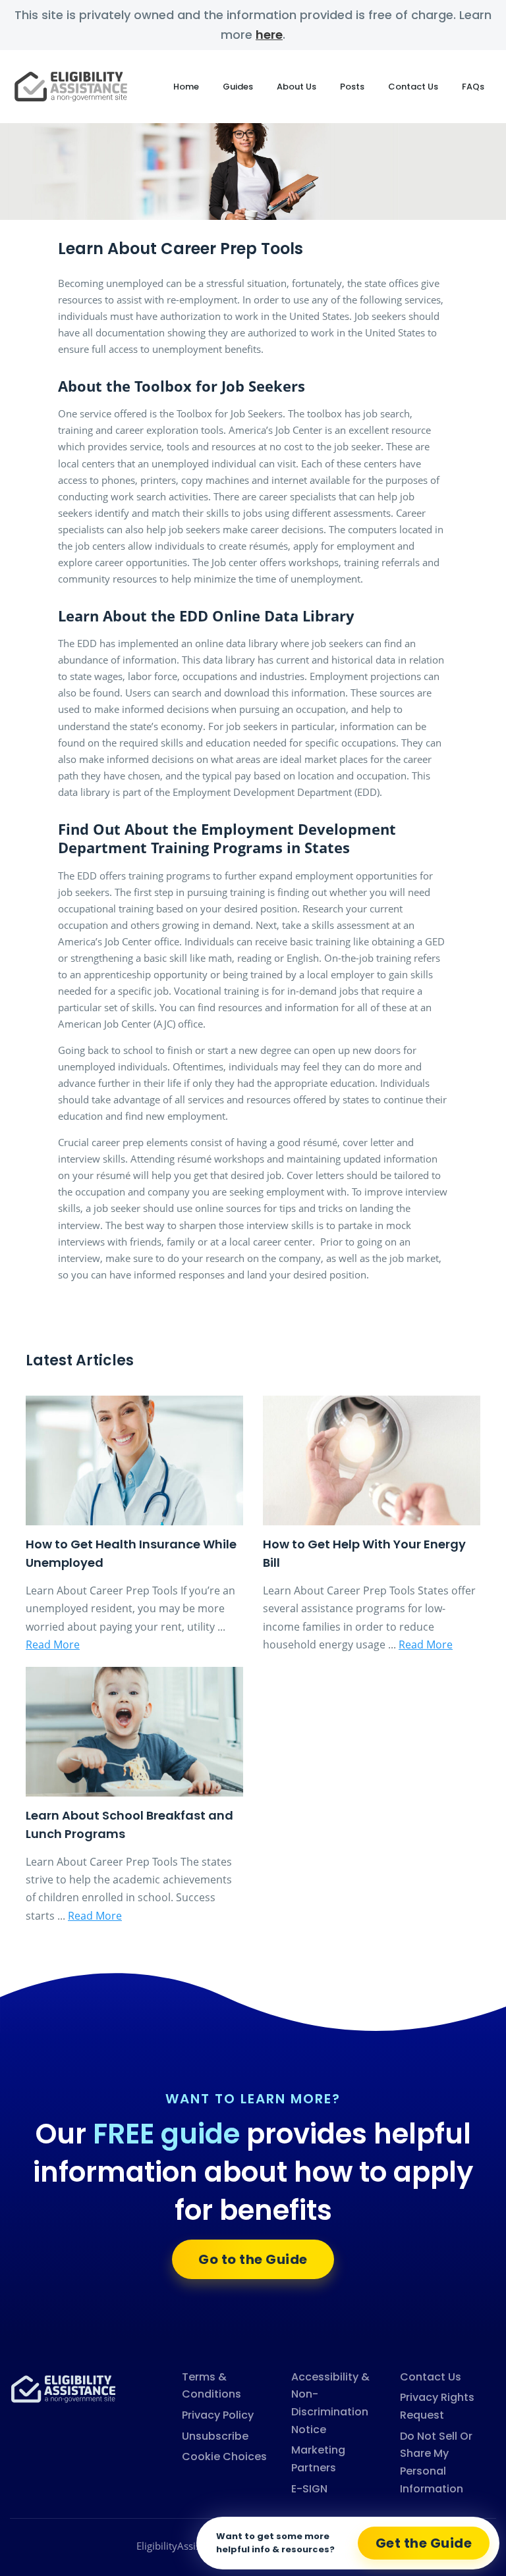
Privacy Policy (218, 2415)
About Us (296, 87)
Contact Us (413, 87)
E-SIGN (309, 2489)
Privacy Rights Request (437, 2406)
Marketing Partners (318, 2459)
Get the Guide (424, 2543)
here (269, 35)
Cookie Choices (224, 2457)
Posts (352, 87)
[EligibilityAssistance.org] (63, 2388)
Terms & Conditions (211, 2386)
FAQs (473, 87)
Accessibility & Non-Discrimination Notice (330, 2403)
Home (186, 87)
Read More (53, 1644)
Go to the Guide (253, 2259)
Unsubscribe (215, 2436)
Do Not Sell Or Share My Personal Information (436, 2462)
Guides (238, 87)
